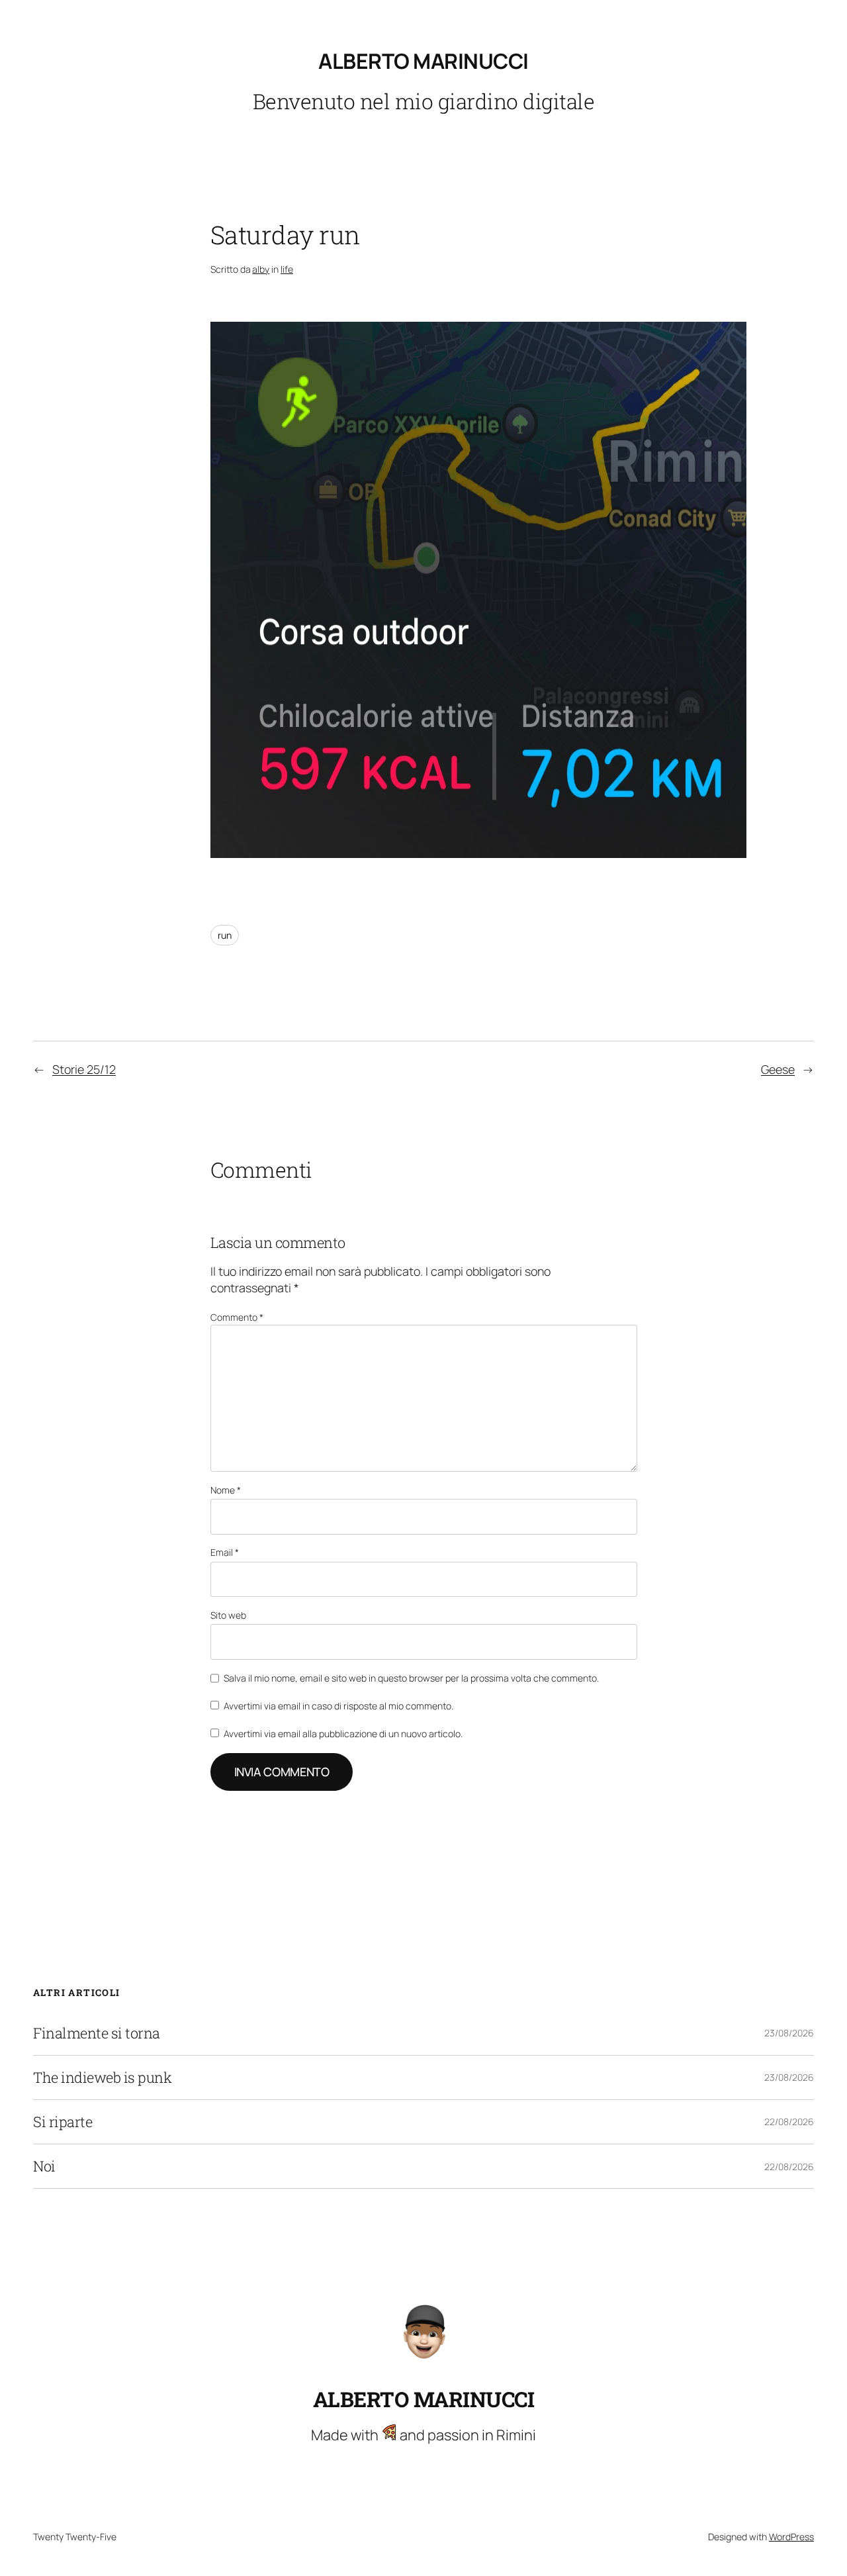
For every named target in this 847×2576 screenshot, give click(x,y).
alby (261, 269)
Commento (237, 1317)
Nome (226, 1490)
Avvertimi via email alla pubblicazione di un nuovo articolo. (343, 1734)
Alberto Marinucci (423, 61)
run (225, 935)
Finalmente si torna (97, 2033)
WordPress (791, 2537)
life (287, 269)
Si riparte (63, 2122)
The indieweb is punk (102, 2077)
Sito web (228, 1615)
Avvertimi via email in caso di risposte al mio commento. (338, 1706)
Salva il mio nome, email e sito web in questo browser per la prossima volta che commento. (411, 1678)
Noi (44, 2166)
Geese (778, 1069)
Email (225, 1552)
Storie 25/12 (84, 1069)
